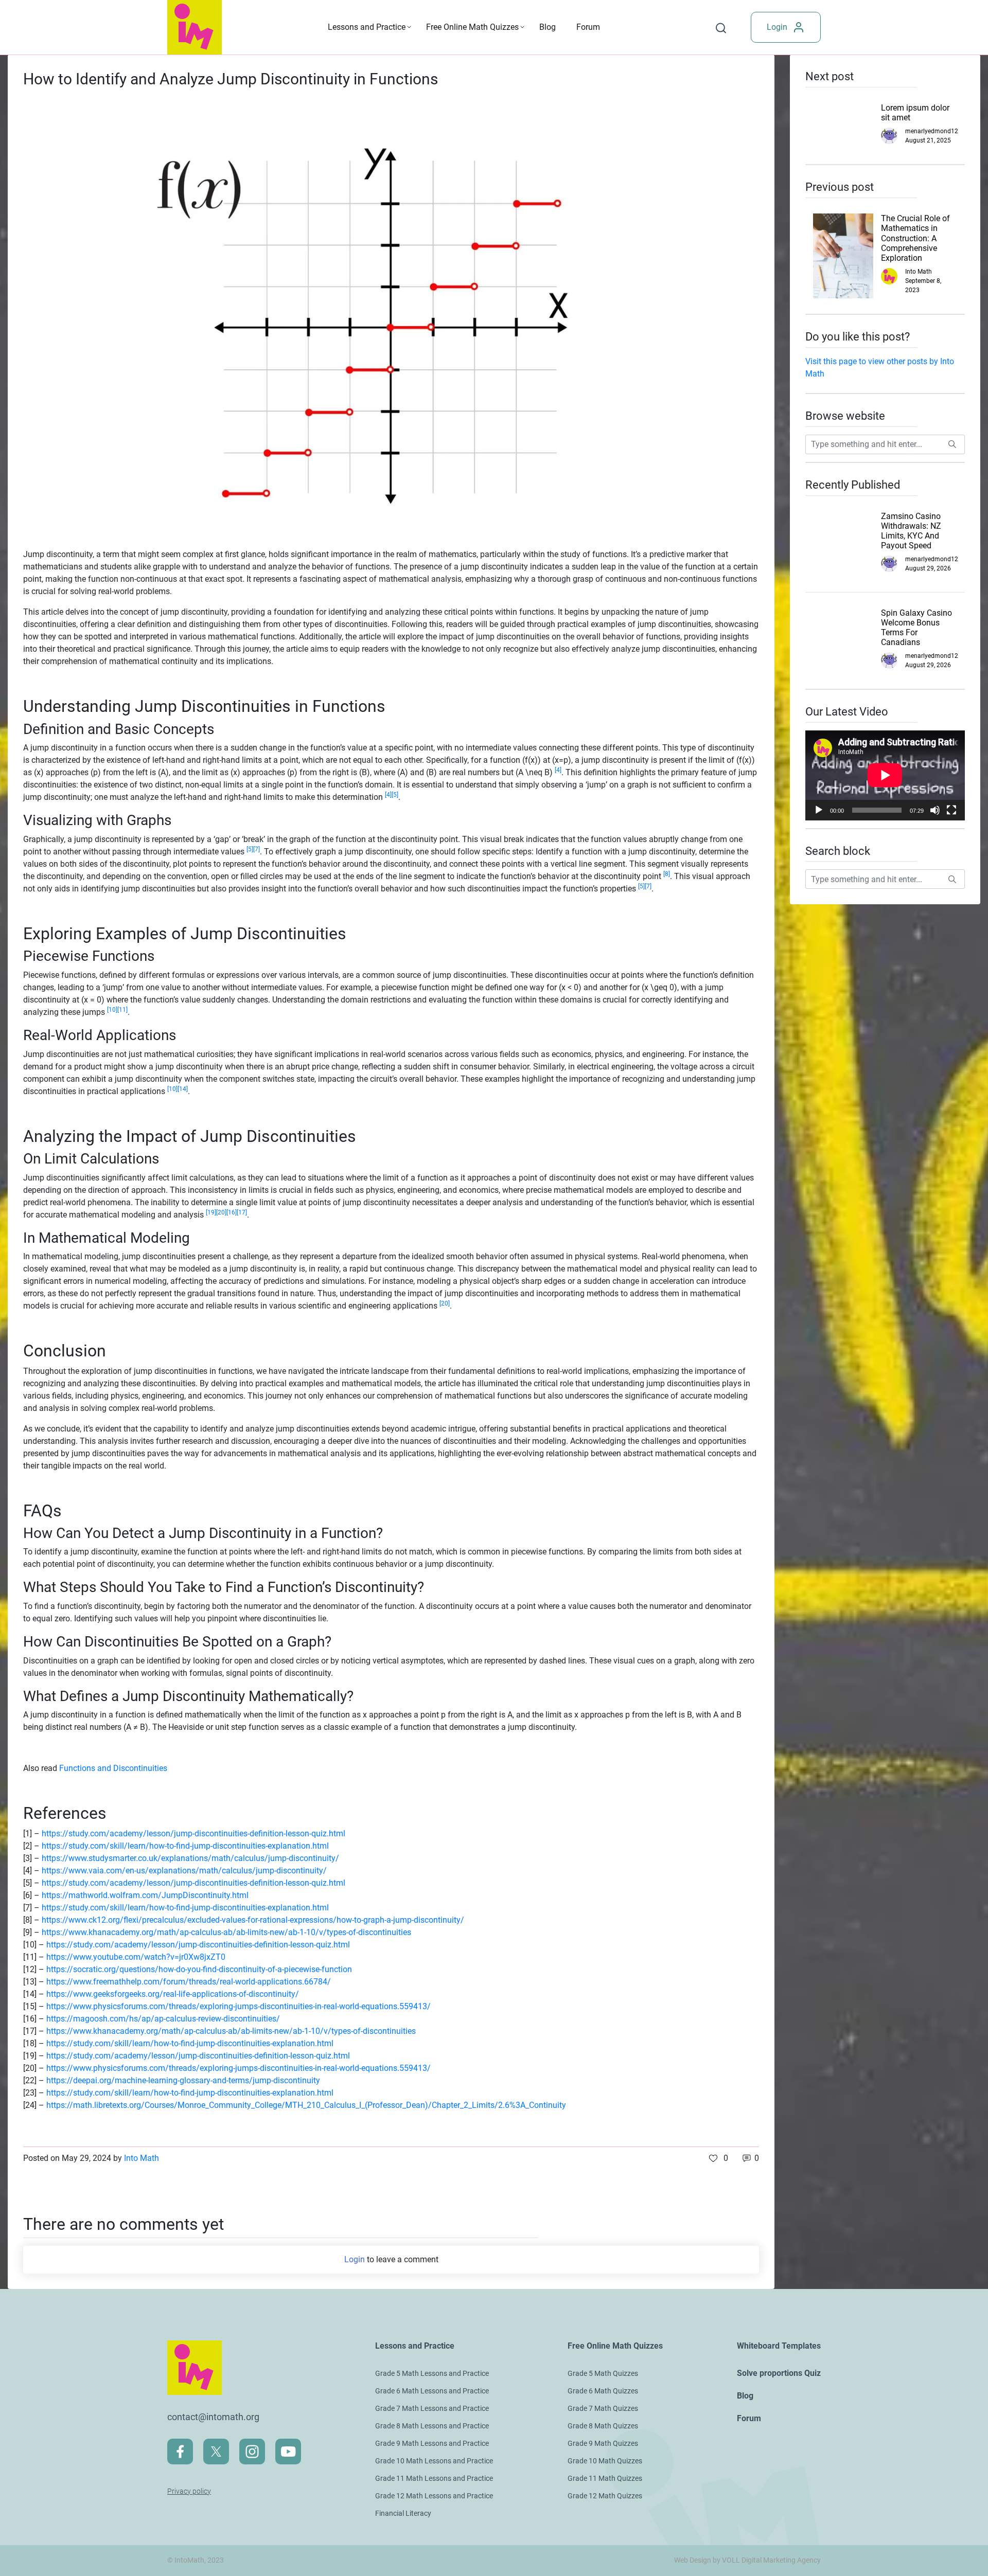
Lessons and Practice (367, 27)
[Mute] (935, 810)
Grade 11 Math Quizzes (605, 2478)
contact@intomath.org (213, 2417)
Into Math (142, 2158)
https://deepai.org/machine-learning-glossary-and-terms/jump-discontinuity (183, 2080)
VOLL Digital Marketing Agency (771, 2560)
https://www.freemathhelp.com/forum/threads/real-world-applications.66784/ (189, 1982)
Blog (548, 27)
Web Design (693, 2560)
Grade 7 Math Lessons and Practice (432, 2408)
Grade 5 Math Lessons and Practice (432, 2373)
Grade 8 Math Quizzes (603, 2426)
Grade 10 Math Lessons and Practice (434, 2461)
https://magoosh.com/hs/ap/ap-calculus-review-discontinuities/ (163, 2019)
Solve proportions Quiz (779, 2373)
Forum (588, 27)
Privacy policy (189, 2491)
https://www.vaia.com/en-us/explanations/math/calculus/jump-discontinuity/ (184, 1871)
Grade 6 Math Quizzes (603, 2391)
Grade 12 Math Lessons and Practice (434, 2496)
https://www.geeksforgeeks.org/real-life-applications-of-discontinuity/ (173, 1994)
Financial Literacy (403, 2513)
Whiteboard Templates (779, 2346)
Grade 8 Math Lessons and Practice (432, 2426)
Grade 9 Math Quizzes (603, 2443)
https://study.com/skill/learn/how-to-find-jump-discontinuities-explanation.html (185, 1846)
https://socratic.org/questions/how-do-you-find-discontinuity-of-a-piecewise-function (199, 1969)
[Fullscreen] (951, 810)
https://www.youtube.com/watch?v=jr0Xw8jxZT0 (136, 1957)
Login (777, 27)
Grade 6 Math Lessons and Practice (432, 2391)
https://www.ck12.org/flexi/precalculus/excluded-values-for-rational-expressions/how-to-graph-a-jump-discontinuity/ (253, 1920)
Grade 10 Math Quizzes (605, 2461)
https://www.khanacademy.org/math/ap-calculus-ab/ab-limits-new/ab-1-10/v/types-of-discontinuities (226, 1932)
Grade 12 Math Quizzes (605, 2496)
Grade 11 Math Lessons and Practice (434, 2478)
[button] (719, 2158)
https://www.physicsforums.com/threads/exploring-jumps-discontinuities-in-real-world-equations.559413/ (239, 2006)
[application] (885, 775)
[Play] (819, 810)
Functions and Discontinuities (113, 1768)
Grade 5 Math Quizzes (603, 2373)
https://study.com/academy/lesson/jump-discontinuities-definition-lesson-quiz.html (193, 1833)
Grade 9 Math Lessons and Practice (432, 2443)
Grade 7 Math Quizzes (603, 2408)
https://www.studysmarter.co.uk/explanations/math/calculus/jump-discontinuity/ (190, 1858)
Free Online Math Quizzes (472, 27)
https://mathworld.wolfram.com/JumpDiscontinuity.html (145, 1895)
